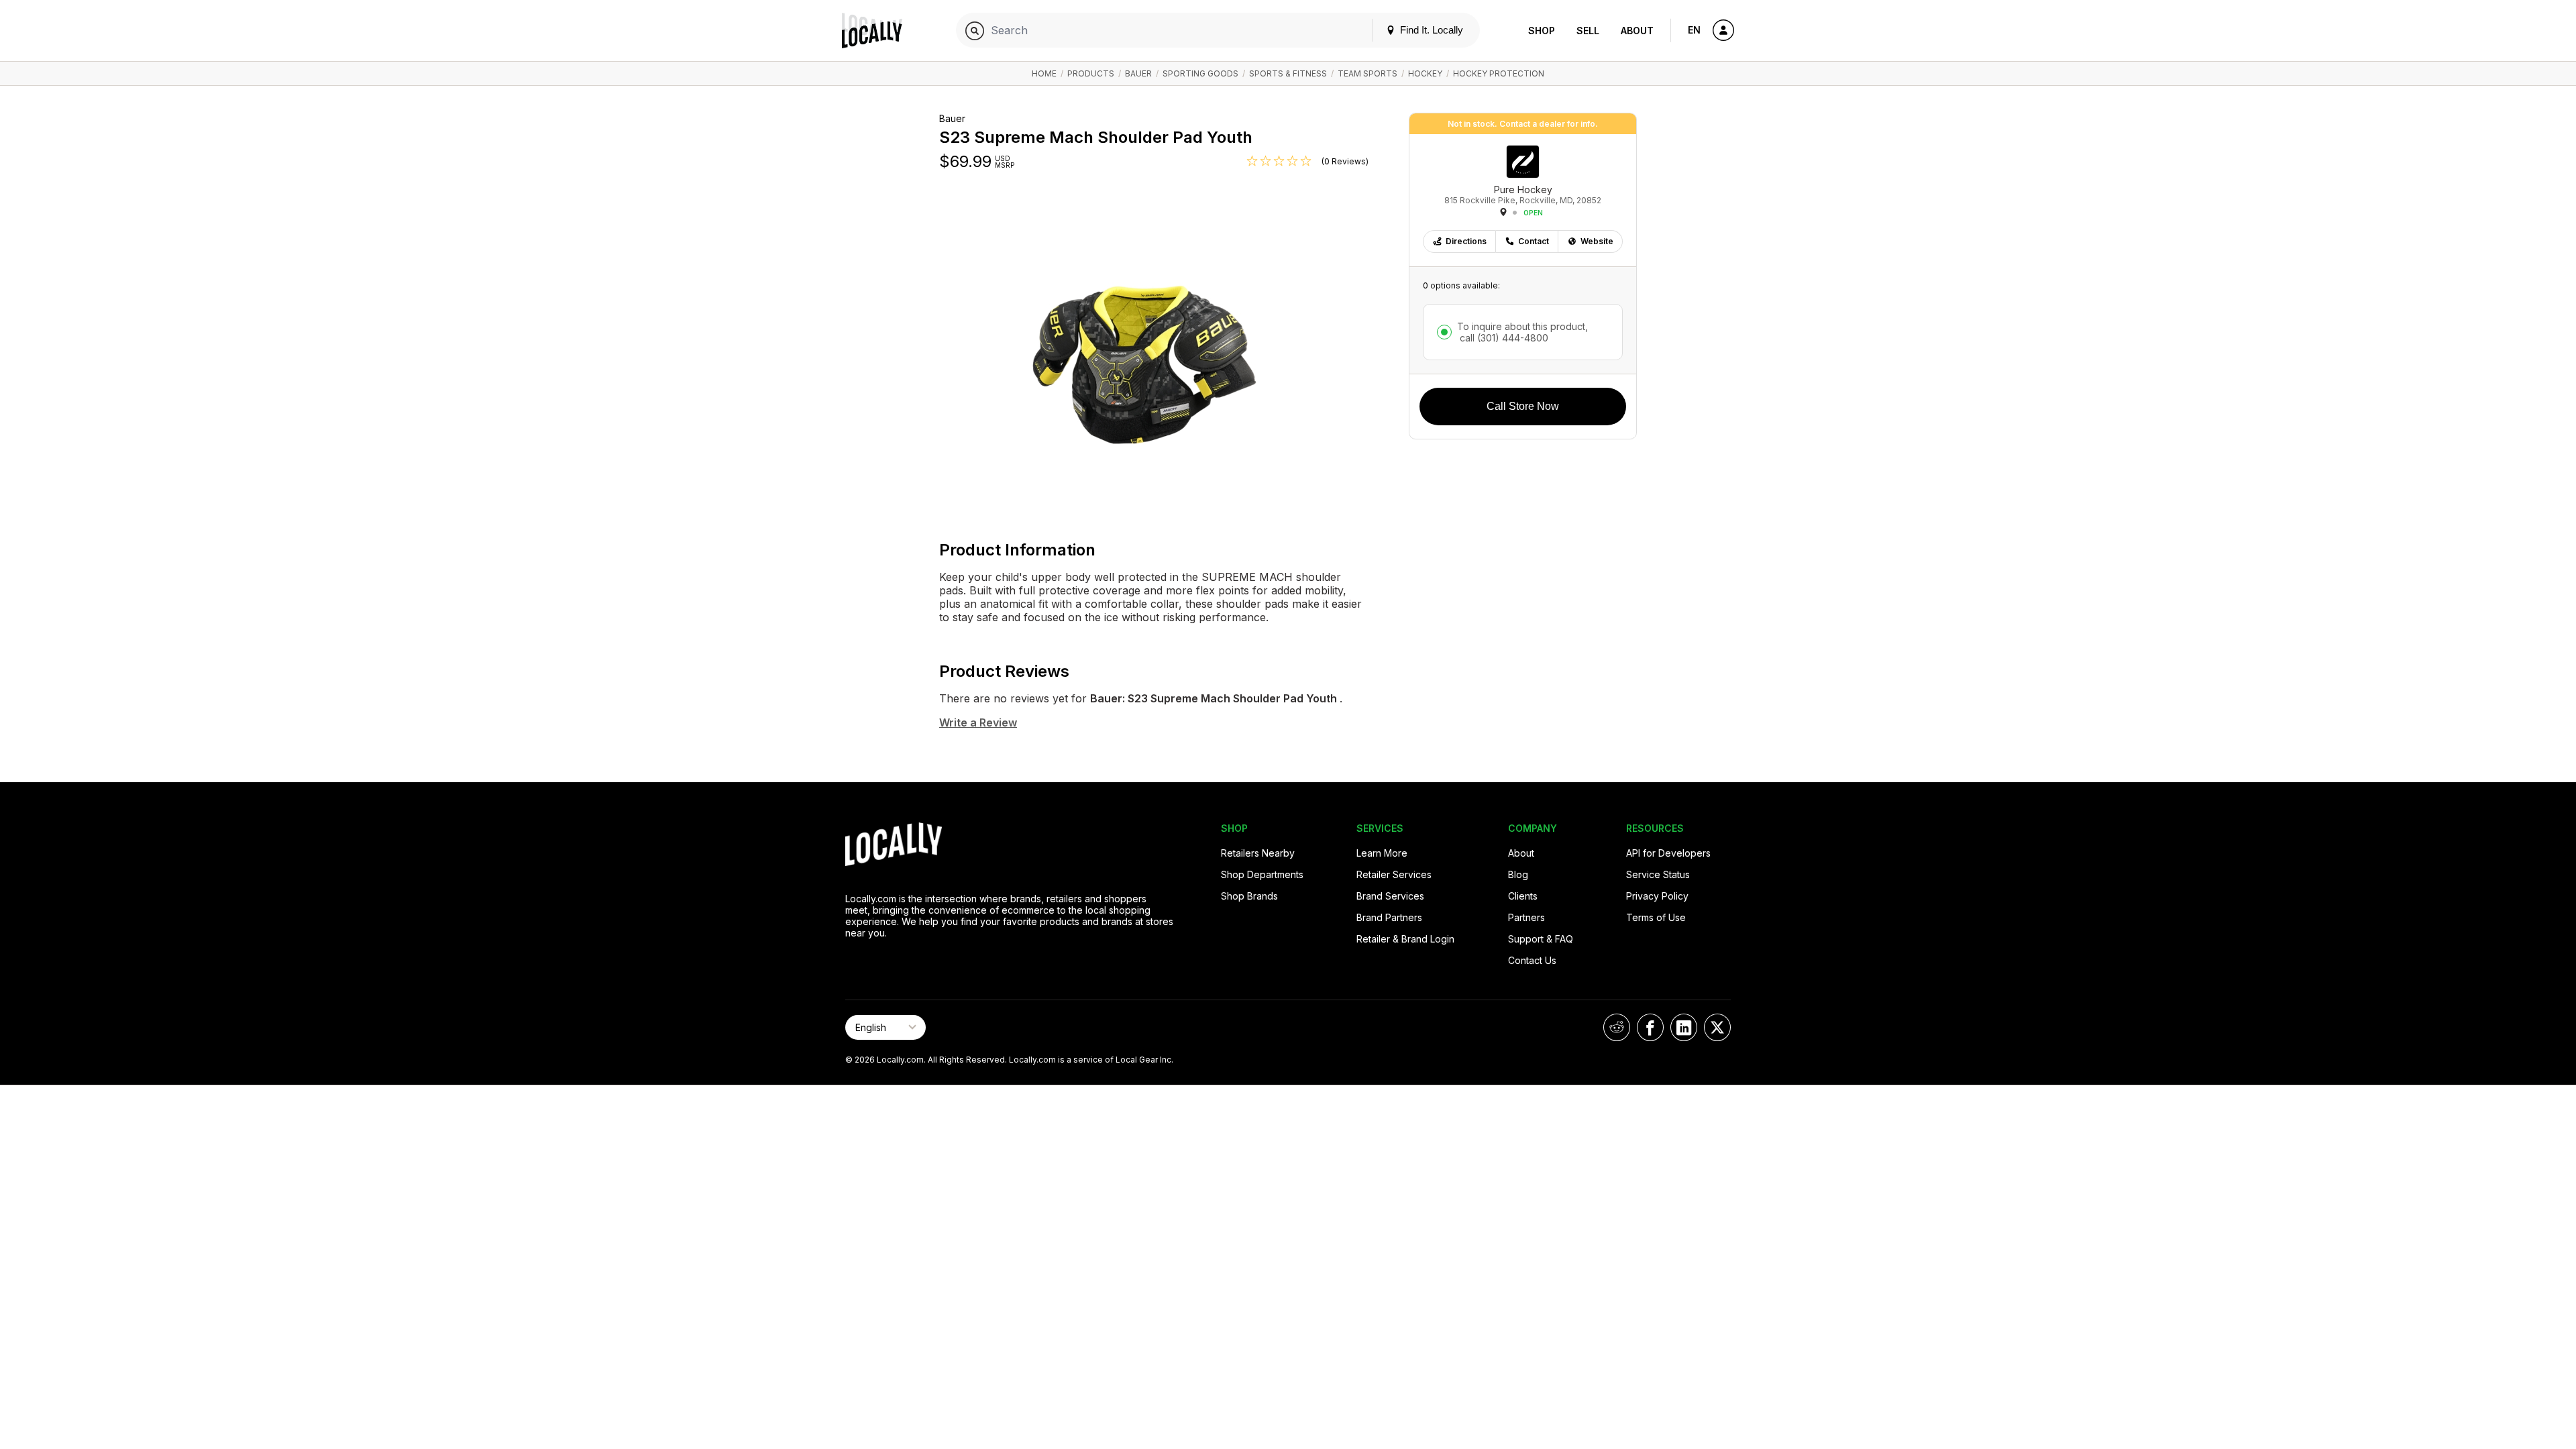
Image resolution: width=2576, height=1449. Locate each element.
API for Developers (1668, 853)
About (1637, 31)
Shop (1542, 31)
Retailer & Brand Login (1405, 939)
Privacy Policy (1657, 896)
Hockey (1425, 73)
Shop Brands (1249, 896)
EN (1694, 30)
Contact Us (1532, 960)
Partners (1526, 917)
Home (1044, 73)
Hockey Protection (1499, 73)
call (1503, 338)
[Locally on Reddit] (1617, 1027)
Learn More (1382, 853)
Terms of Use (1656, 917)
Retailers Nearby (1258, 853)
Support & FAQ (1541, 939)
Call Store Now (1523, 406)
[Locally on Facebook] (1650, 1027)
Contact (1534, 241)
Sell (1588, 31)
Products (1091, 73)
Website (1597, 241)
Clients (1523, 896)
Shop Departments (1262, 874)
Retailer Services (1394, 874)
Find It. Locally (1430, 30)
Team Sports (1367, 73)
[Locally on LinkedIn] (1684, 1027)
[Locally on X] (1717, 1027)
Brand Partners (1389, 917)
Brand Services (1390, 896)
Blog (1518, 874)
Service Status (1658, 874)
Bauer (1138, 73)
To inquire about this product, (1522, 332)
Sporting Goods (1200, 73)
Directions (1466, 241)
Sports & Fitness (1288, 73)
